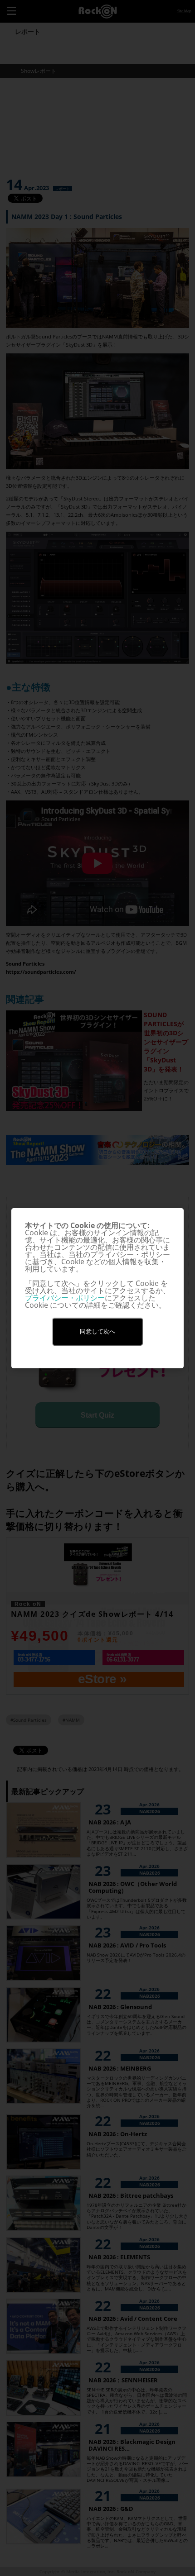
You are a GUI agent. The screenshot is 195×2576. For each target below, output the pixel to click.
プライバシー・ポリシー (65, 1298)
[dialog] (97, 1288)
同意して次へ (97, 1331)
